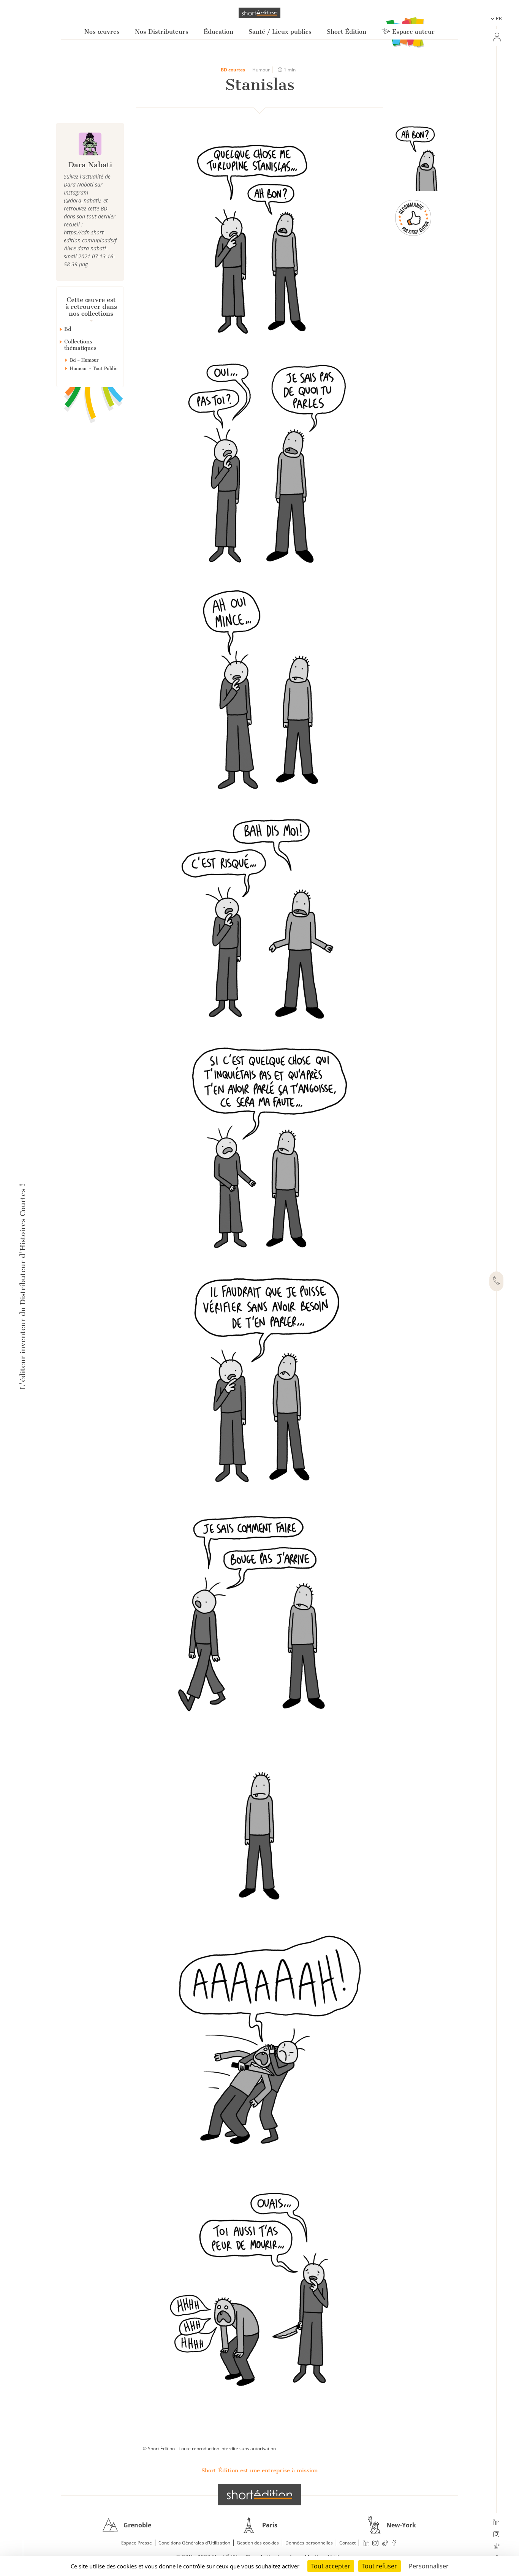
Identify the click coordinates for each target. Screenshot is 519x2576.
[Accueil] (259, 13)
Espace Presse (137, 2543)
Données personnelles (309, 2543)
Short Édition (347, 32)
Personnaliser (429, 2566)
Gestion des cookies (258, 2543)
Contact (347, 2543)
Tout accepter (331, 2566)
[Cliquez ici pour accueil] (259, 2494)
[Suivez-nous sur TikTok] (496, 2547)
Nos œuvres (102, 32)
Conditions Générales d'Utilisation (194, 2543)
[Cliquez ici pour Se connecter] (496, 37)
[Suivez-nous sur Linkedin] (496, 2523)
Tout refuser (380, 2566)
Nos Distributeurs (162, 32)
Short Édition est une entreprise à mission (259, 2470)
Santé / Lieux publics (280, 32)
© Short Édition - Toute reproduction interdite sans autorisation (209, 2449)
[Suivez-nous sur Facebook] (394, 2543)
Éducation (218, 32)
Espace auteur (412, 32)
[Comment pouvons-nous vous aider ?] (496, 1281)
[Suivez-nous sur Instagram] (496, 2535)
